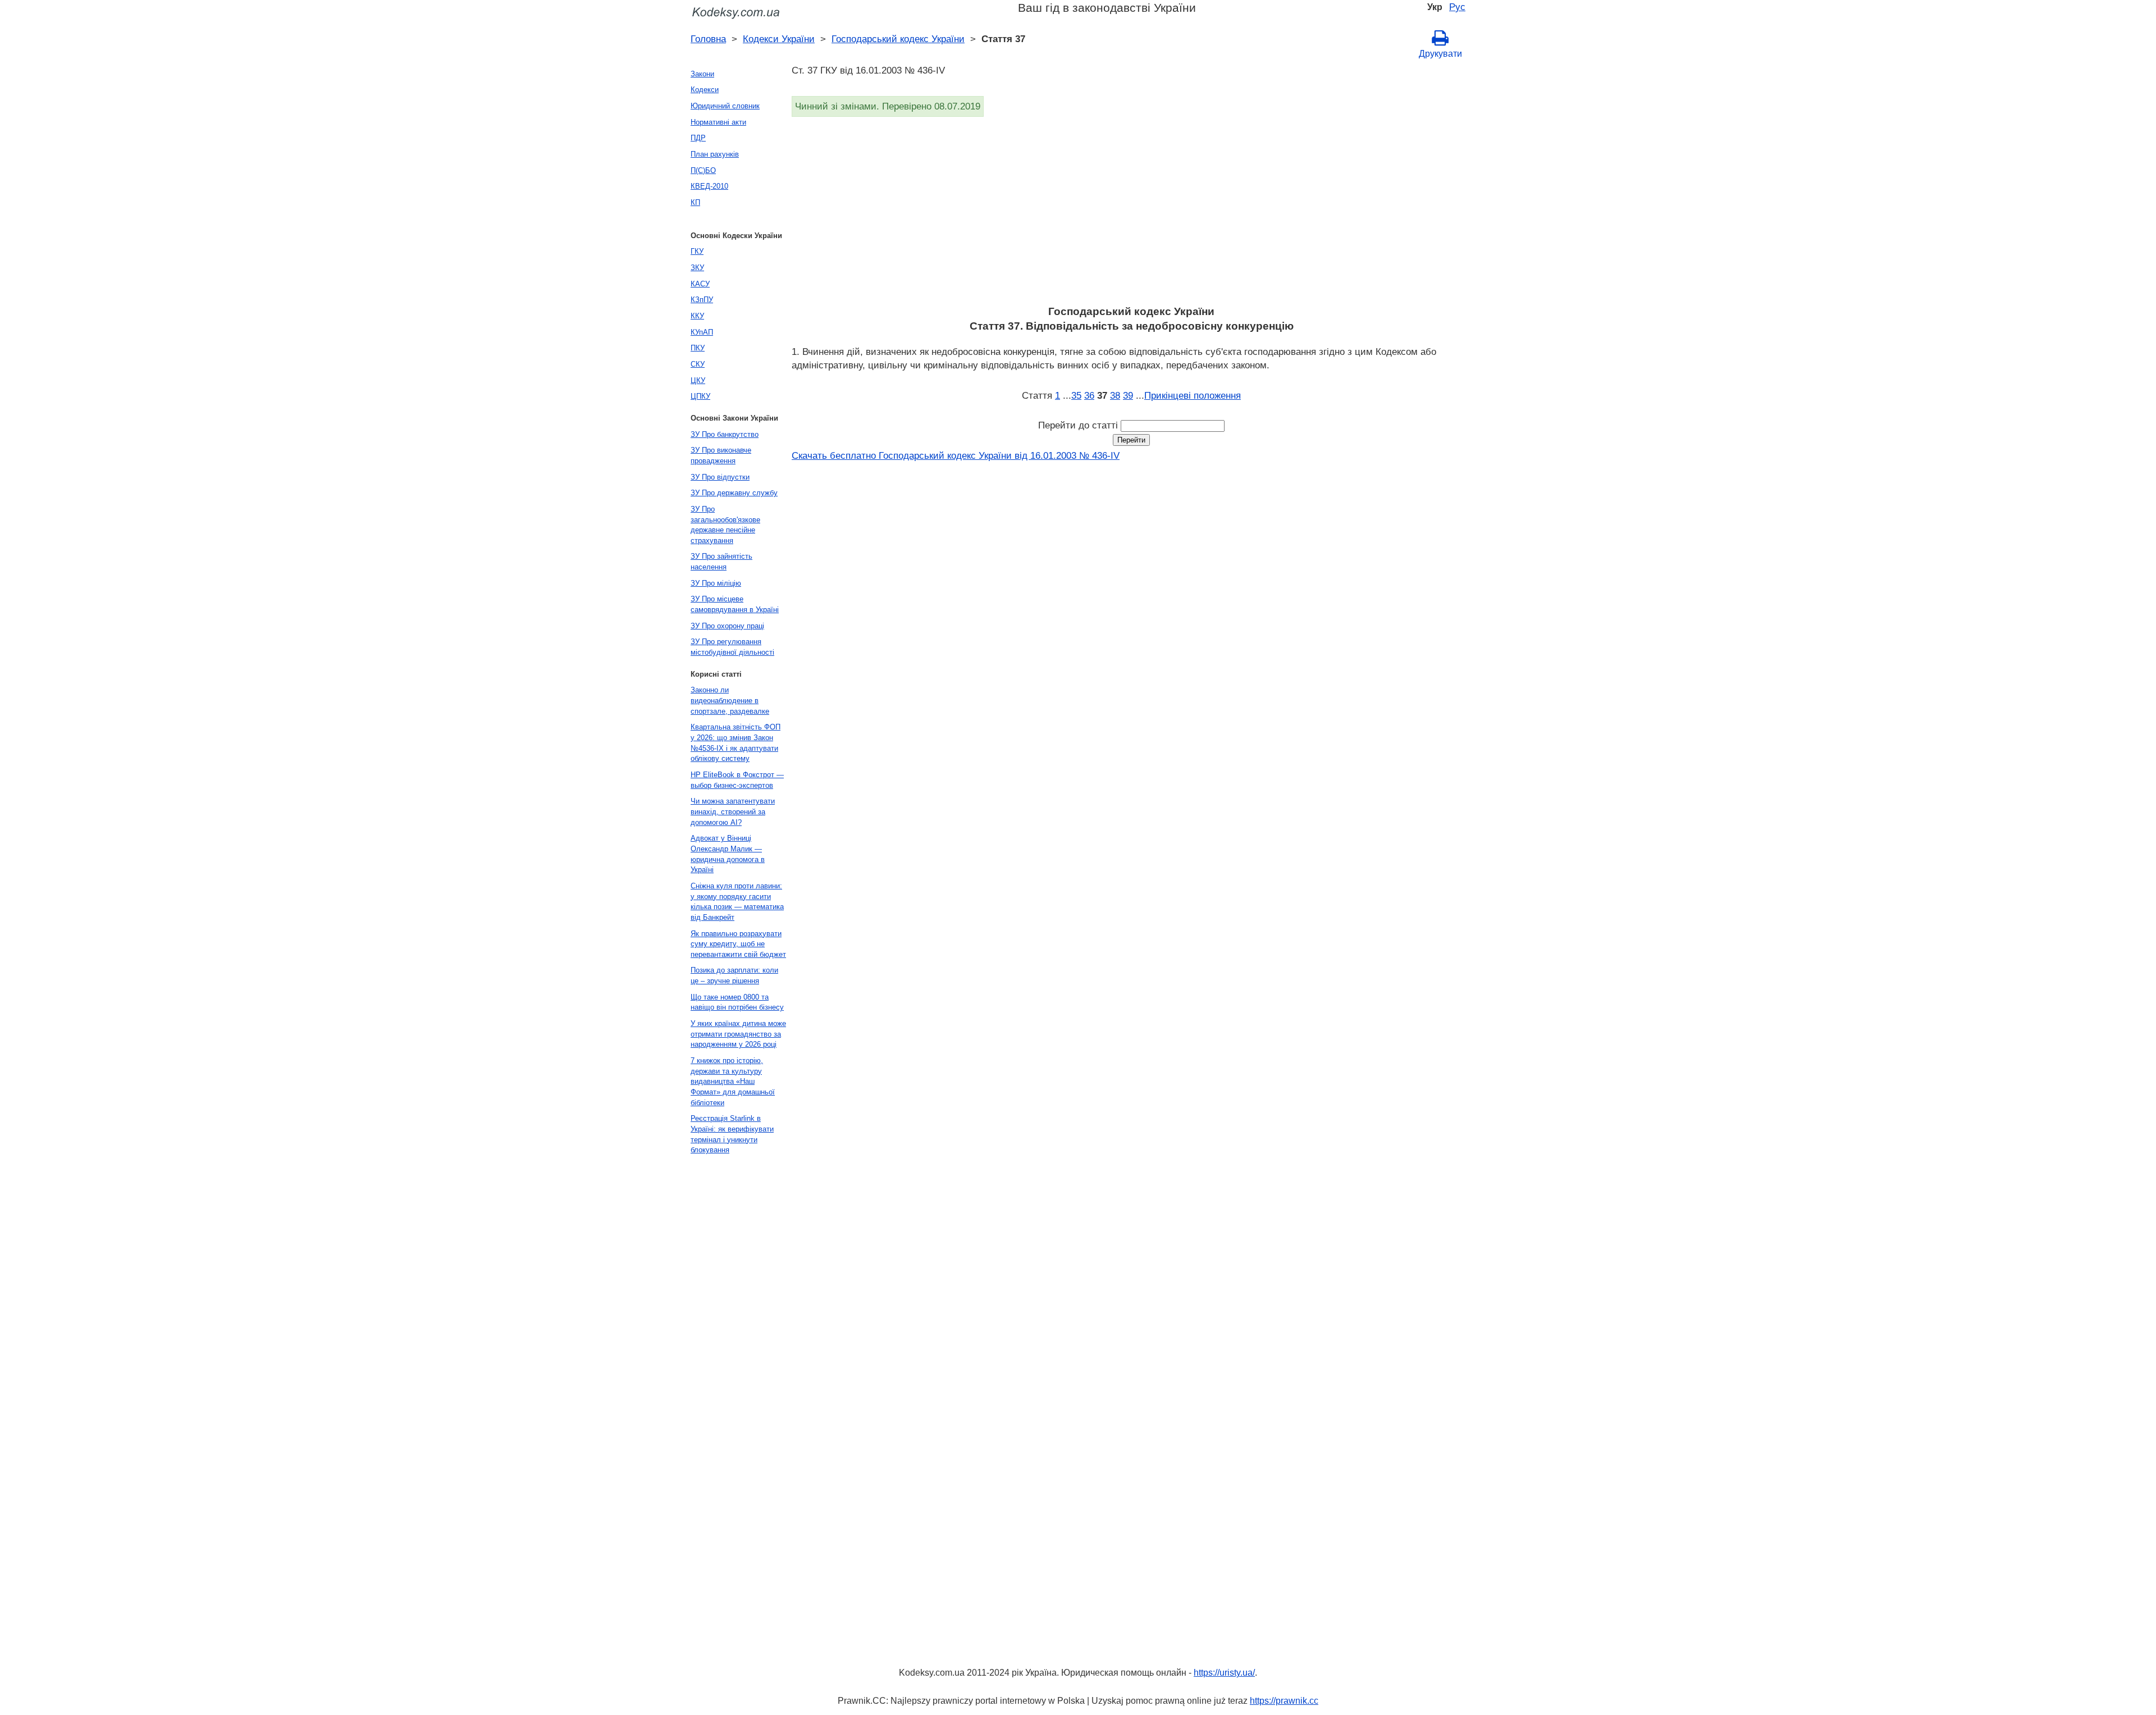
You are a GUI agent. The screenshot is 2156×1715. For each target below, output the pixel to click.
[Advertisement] (1129, 215)
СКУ (698, 364)
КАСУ (700, 284)
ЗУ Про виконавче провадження (721, 455)
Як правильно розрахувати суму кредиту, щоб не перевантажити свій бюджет (738, 944)
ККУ (697, 316)
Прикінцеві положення (1193, 395)
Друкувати (1440, 54)
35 (1076, 395)
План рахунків (715, 154)
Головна (708, 39)
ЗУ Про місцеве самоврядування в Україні (735, 604)
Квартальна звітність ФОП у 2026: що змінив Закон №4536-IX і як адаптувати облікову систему (736, 743)
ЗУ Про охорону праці (727, 626)
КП (695, 202)
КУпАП (702, 332)
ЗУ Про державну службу (734, 493)
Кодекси (705, 90)
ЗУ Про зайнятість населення (721, 562)
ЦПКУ (700, 396)
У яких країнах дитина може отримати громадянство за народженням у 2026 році (738, 1034)
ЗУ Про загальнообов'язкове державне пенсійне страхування (725, 525)
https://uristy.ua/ (1224, 1673)
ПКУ (698, 348)
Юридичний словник (725, 106)
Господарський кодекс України (898, 39)
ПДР (698, 138)
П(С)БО (703, 170)
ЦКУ (698, 380)
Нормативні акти (718, 122)
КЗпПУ (702, 300)
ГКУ (697, 251)
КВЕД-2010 (709, 186)
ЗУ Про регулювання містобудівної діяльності (732, 647)
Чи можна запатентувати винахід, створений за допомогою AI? (733, 811)
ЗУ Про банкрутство (725, 434)
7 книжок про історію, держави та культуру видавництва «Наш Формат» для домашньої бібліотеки (733, 1082)
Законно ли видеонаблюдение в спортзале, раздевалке (730, 700)
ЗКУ (697, 268)
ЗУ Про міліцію (716, 583)
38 (1115, 395)
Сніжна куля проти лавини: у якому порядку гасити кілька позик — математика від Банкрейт (737, 902)
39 (1128, 395)
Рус (1457, 7)
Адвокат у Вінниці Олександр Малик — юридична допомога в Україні (728, 854)
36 (1089, 395)
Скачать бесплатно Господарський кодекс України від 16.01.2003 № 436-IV (956, 455)
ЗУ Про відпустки (720, 477)
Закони (702, 74)
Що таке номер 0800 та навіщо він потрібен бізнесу (737, 1002)
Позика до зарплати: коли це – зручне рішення (734, 975)
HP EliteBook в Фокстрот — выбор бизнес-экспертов (737, 780)
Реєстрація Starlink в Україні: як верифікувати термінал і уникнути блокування (732, 1134)
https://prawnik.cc (1284, 1701)
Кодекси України (779, 39)
